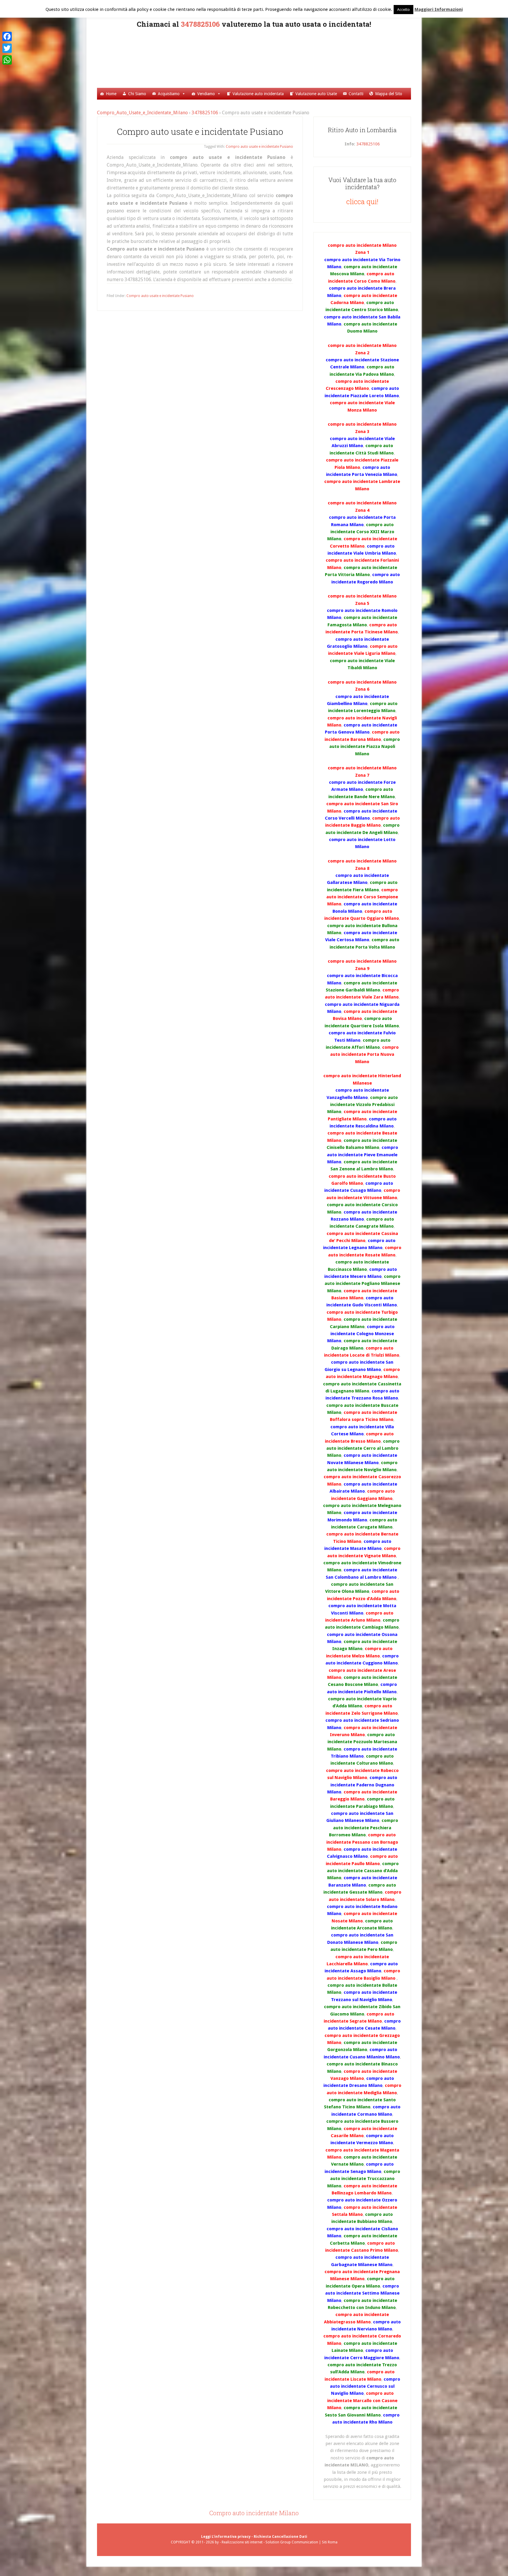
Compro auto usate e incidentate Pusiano (259, 147)
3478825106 (200, 24)
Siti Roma (330, 2542)
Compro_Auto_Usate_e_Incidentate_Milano (262, 57)
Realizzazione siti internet (242, 2542)
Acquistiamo (169, 94)
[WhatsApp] (7, 60)
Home (111, 94)
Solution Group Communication (292, 2542)
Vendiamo (206, 94)
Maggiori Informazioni (439, 9)
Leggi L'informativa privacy (226, 2537)
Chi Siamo (137, 94)
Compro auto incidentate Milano (254, 2513)
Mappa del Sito (389, 94)
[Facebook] (7, 36)
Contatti (356, 94)
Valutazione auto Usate (316, 94)
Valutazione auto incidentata (258, 94)
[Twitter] (7, 48)
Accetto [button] (403, 10)
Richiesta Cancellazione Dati (280, 2537)
